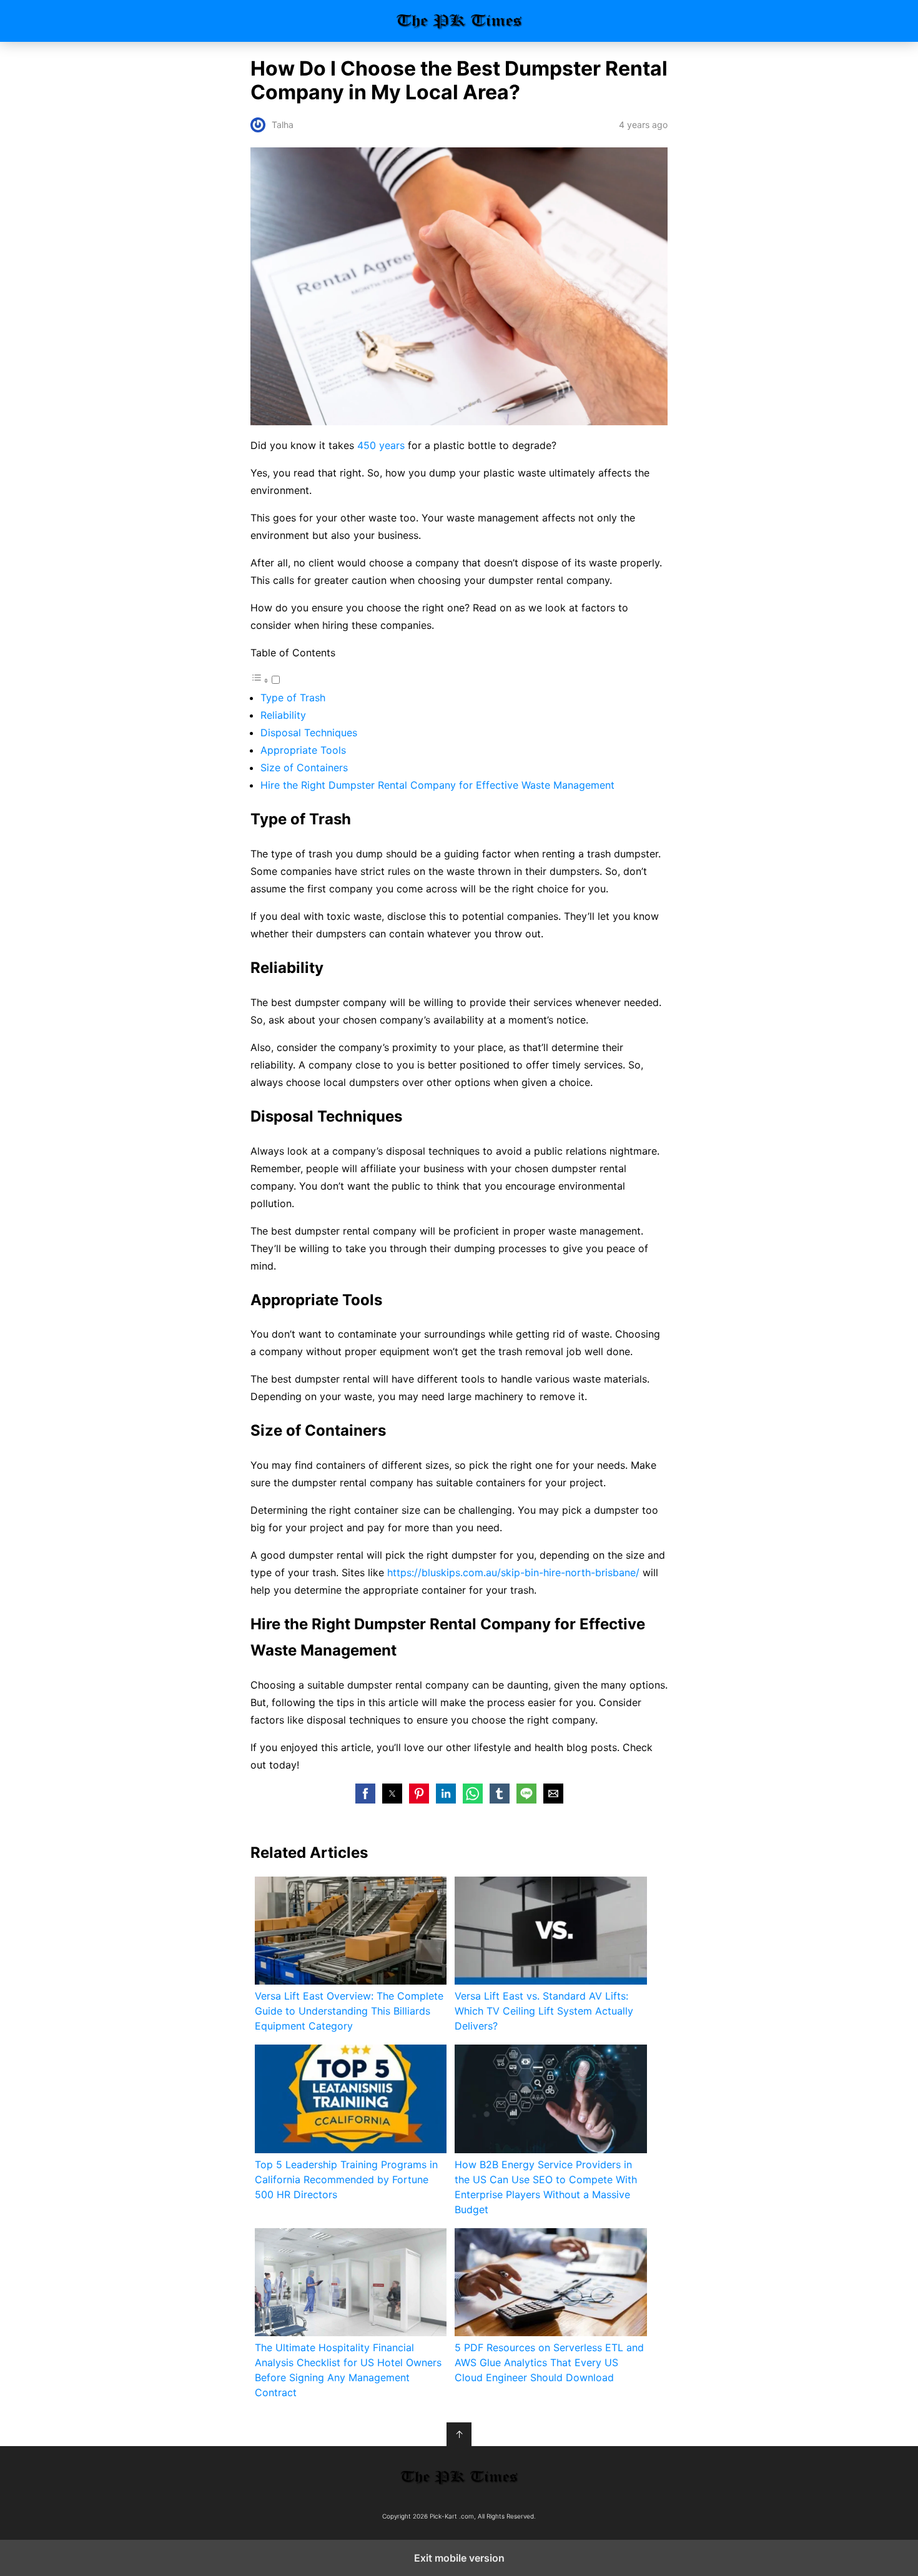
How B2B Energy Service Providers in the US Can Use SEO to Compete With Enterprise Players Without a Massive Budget (546, 2187)
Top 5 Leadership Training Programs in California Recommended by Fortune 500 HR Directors (346, 2179)
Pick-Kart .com (459, 21)
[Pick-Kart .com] (459, 2477)
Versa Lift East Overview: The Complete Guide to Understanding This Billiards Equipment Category (349, 2011)
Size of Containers (304, 767)
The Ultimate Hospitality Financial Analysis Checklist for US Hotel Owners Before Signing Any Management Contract (348, 2370)
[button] (365, 1794)
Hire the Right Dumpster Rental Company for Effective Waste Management (437, 785)
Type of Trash (293, 698)
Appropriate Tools (303, 750)
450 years (381, 445)
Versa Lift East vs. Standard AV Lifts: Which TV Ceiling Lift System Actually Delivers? (544, 2011)
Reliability (283, 715)
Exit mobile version (459, 2558)
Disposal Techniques (309, 733)
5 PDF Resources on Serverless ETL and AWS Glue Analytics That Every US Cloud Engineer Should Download (549, 2362)
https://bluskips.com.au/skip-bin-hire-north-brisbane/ (513, 1572)
